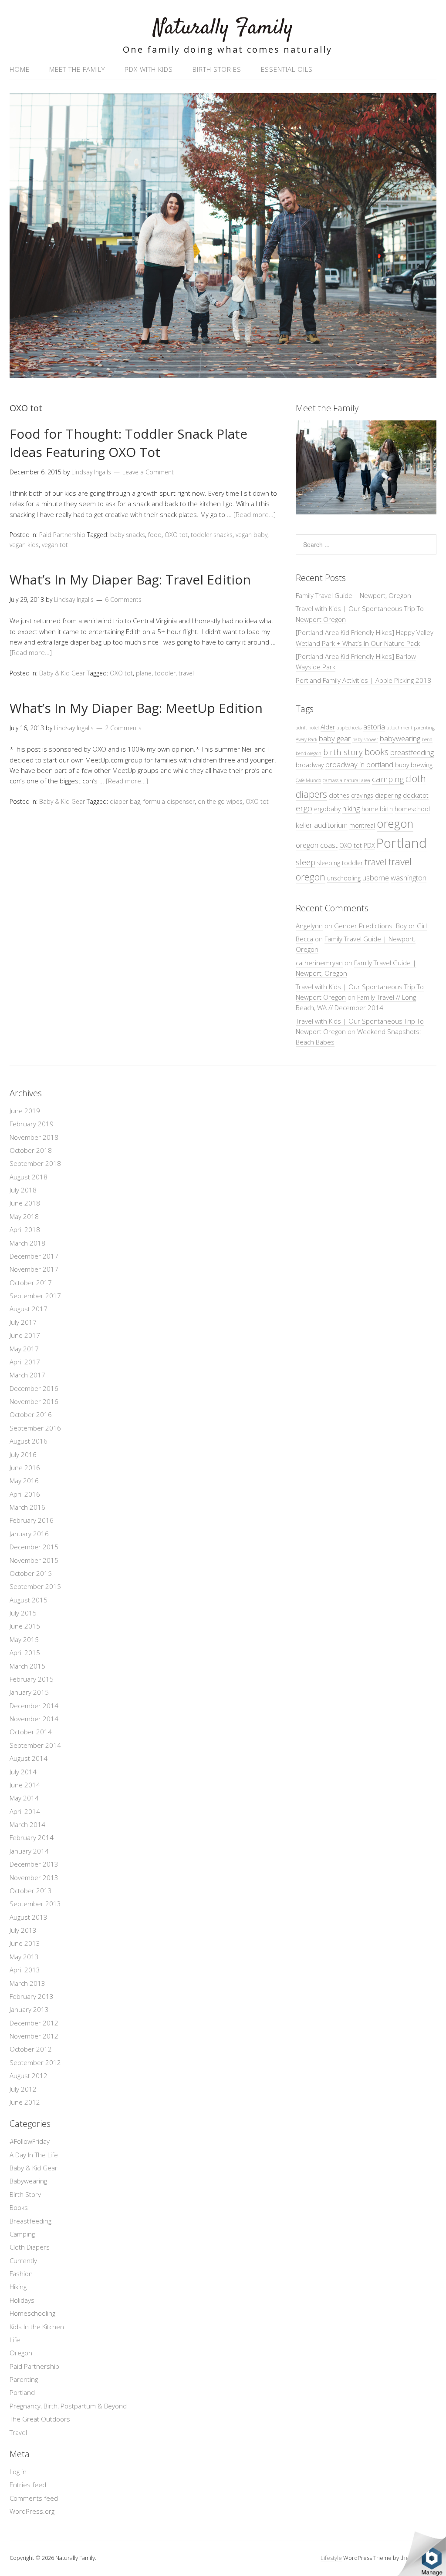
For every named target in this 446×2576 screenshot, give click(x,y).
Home (20, 69)
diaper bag (125, 801)
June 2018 (25, 1203)
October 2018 (31, 1150)
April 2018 (25, 1229)
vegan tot (55, 545)
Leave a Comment (148, 472)
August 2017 (29, 1309)
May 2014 (24, 1798)
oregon (395, 824)
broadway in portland (359, 764)
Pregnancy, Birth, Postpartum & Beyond (68, 2406)
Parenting (24, 2379)
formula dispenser (169, 801)
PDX (369, 845)
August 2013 (29, 1917)
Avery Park (306, 739)
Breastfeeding (30, 2221)
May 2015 (24, 1639)
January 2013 (29, 2009)
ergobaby (327, 809)
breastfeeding (412, 752)
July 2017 (23, 1322)
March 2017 (27, 1375)
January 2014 (29, 1851)
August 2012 (29, 2076)
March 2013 (27, 1983)
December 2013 (34, 1864)
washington (409, 878)
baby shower (365, 739)
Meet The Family (77, 69)
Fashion (21, 2274)
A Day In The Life (34, 2155)
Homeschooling (32, 2313)
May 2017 (24, 1349)
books (377, 752)
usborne (376, 878)
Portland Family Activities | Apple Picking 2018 (363, 680)
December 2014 (34, 1706)
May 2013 (24, 1957)
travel (186, 673)
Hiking (18, 2287)
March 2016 (27, 1507)
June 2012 (25, 2102)
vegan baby (252, 535)
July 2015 (23, 1613)
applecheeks (349, 728)
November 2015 (34, 1560)
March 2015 (27, 1666)
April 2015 (25, 1652)
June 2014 (25, 1785)
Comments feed (34, 2498)
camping (388, 779)
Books (19, 2207)
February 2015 (32, 1679)
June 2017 (25, 1335)
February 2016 (32, 1520)
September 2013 (35, 1904)
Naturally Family (223, 28)
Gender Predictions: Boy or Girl (380, 926)
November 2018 (34, 1137)
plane (144, 673)
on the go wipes (220, 801)
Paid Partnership (62, 535)
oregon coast (317, 845)
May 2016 (24, 1481)
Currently (23, 2260)
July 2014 (23, 1772)
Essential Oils (287, 69)
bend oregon (309, 753)
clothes (339, 795)
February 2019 (32, 1124)
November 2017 (34, 1269)
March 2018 (27, 1243)
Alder (328, 727)
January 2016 (29, 1534)
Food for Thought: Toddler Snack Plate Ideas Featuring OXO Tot (128, 443)
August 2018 (29, 1177)
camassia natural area (346, 780)
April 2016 (25, 1494)
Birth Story (25, 2194)
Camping (22, 2234)
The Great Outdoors (40, 2419)
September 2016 (35, 1428)
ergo (304, 808)
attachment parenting (411, 728)
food (155, 535)
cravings (362, 795)
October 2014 (31, 1732)
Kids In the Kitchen (37, 2327)
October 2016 (31, 1414)
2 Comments (123, 728)
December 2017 (34, 1256)
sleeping (329, 863)
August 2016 (29, 1441)
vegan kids (24, 545)
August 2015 (29, 1600)
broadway (310, 765)
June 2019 (25, 1111)
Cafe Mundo (308, 780)
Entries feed (28, 2485)
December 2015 (34, 1547)
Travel (18, 2432)
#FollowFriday (30, 2141)
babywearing (400, 738)
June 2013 (25, 1943)
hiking (351, 808)
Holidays (22, 2300)
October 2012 (31, 2049)
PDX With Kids (149, 69)
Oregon (21, 2353)
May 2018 (24, 1216)
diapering (388, 795)
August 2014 (29, 1758)
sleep (306, 862)
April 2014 (25, 1811)
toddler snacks (212, 535)
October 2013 (31, 1891)
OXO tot (176, 535)
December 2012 (34, 2023)
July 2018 (23, 1190)
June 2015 (25, 1626)
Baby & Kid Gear (62, 673)
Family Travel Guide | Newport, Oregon (353, 595)
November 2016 (34, 1401)
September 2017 (35, 1296)
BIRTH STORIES (217, 69)
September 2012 (35, 2062)
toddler (165, 673)
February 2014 (32, 1837)
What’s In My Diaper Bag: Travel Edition (130, 579)
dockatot (416, 795)
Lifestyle (331, 2558)
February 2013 (32, 1996)
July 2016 (23, 1454)
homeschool (412, 809)
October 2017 (31, 1283)
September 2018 (35, 1163)
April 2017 (25, 1362)
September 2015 (35, 1586)
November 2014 (34, 1719)
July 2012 (23, 2089)
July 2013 (23, 1930)
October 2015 (31, 1573)
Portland (402, 843)
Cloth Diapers (30, 2247)
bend (427, 739)
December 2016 (34, 1388)
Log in (18, 2472)
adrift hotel (307, 728)
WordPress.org (32, 2511)
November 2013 (34, 1877)
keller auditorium (322, 825)
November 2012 (34, 2036)
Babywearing (28, 2181)
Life (15, 2340)
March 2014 (27, 1824)
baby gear (335, 738)
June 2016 (25, 1468)
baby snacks (128, 535)
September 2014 (35, 1745)
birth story (343, 752)
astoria (374, 727)
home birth (377, 809)
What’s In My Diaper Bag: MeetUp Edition (136, 708)
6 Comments (123, 599)
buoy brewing (414, 765)
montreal (362, 825)
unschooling (344, 878)
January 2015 (29, 1692)
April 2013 (25, 1970)
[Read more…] (255, 514)
